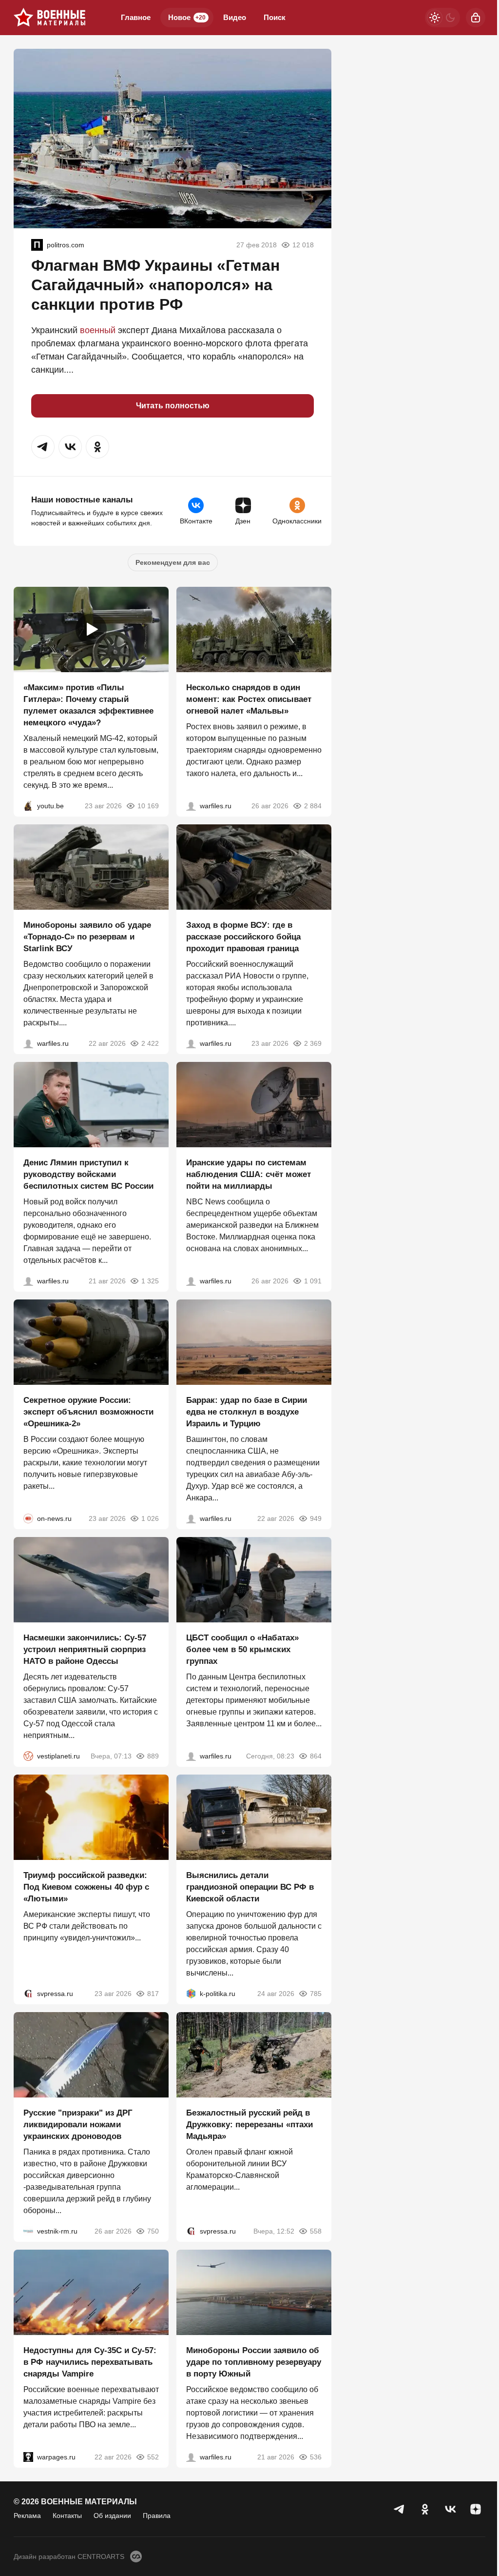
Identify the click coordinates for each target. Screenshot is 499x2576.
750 (153, 2231)
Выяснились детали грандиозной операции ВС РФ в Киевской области (250, 1887)
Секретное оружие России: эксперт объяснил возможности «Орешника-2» (88, 1412)
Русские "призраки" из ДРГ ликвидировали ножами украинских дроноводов (78, 2125)
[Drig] (28, 2231)
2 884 (313, 806)
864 (316, 1756)
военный (98, 330)
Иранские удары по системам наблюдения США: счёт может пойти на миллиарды (249, 1174)
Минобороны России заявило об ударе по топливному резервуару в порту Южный (254, 2362)
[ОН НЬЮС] (28, 1518)
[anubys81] (28, 806)
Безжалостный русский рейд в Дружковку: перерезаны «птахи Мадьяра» (249, 2125)
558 (316, 2231)
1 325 (150, 1281)
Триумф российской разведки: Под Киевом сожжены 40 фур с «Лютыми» (86, 1887)
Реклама (27, 2516)
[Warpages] (28, 2457)
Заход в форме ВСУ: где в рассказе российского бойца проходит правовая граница (243, 937)
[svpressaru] (28, 1994)
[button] (43, 447)
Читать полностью (173, 406)
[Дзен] (476, 2509)
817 (153, 1994)
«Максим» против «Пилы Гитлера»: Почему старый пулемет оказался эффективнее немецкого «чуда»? (88, 705)
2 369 (313, 1043)
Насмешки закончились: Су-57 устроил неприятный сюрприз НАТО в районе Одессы (85, 1649)
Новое (187, 17)
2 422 (150, 1043)
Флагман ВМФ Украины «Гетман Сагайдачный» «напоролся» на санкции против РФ (155, 285)
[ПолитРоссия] (37, 245)
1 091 (313, 1281)
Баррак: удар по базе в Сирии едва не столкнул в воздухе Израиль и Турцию (247, 1412)
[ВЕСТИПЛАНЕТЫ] (28, 1756)
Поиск (275, 17)
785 (316, 1994)
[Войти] (476, 18)
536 (316, 2457)
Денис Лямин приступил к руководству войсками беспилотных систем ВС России (88, 1174)
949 (316, 1518)
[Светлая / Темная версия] (442, 18)
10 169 (148, 806)
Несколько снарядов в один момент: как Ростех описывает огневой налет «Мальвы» (249, 699)
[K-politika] (191, 1994)
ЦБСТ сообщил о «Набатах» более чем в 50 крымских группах (242, 1649)
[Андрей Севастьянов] (191, 806)
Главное (136, 17)
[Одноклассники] (425, 2509)
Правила (157, 2516)
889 (153, 1756)
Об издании (112, 2516)
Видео (235, 17)
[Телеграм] (400, 2509)
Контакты (67, 2516)
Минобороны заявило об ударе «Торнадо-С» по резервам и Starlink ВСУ (87, 937)
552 (153, 2457)
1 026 (150, 1518)
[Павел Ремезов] (191, 1043)
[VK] (450, 2509)
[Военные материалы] (50, 18)
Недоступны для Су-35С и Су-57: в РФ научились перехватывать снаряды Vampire (90, 2362)
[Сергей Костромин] (28, 1043)
